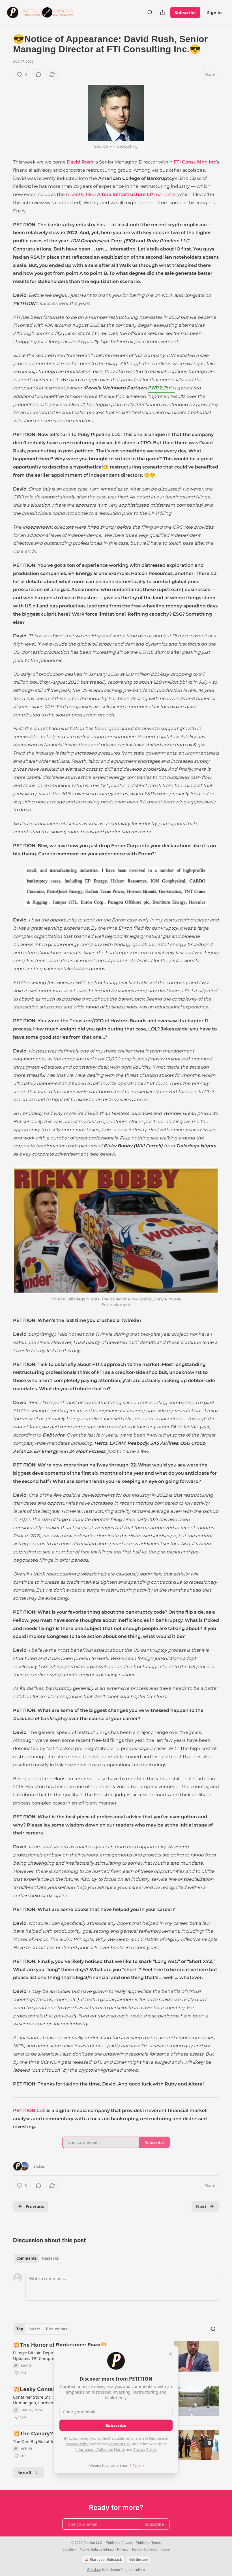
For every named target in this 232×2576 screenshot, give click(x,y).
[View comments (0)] (38, 75)
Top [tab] (20, 2329)
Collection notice (157, 2549)
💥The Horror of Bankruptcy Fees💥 (60, 2345)
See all (24, 2473)
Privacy (123, 2549)
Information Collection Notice (100, 2449)
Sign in (214, 12)
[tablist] (37, 2258)
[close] (170, 2354)
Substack (94, 2570)
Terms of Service (147, 2438)
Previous (35, 2206)
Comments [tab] (26, 2258)
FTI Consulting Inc (195, 162)
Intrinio (109, 2549)
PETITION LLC (29, 2110)
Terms (136, 2549)
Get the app (138, 2560)
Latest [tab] (34, 2329)
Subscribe (185, 12)
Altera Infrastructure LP (125, 194)
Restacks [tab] (50, 2258)
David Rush (80, 162)
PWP (161, 388)
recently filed (81, 194)
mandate (164, 194)
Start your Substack (106, 2560)
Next (201, 2206)
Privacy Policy (77, 2444)
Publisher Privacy (119, 2543)
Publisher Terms (148, 2543)
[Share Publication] (162, 12)
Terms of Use (120, 2444)
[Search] (150, 12)
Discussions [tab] (56, 2329)
